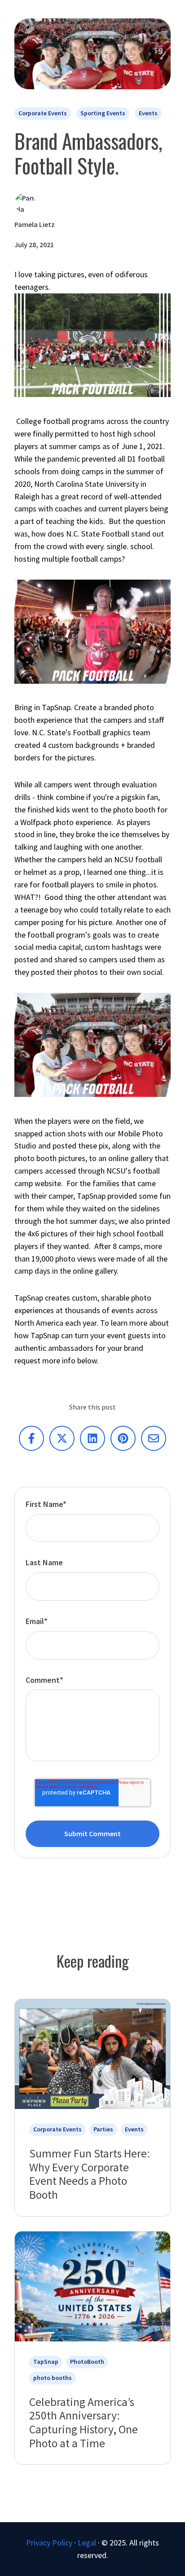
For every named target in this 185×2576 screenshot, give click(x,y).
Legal (87, 2543)
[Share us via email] (154, 1438)
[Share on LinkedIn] (92, 1438)
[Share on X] (62, 1438)
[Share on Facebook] (31, 1438)
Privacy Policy (49, 2543)
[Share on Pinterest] (123, 1438)
